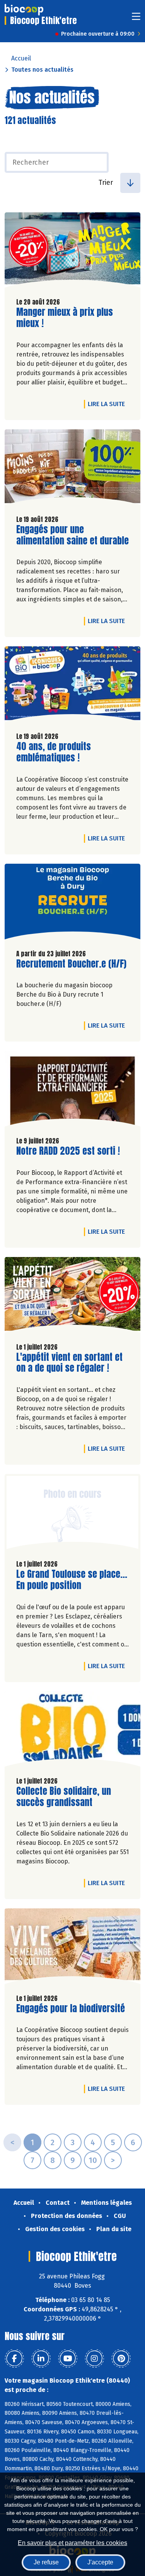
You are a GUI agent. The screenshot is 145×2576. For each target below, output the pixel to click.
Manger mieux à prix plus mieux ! (65, 318)
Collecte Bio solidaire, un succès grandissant (64, 1797)
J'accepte (100, 2562)
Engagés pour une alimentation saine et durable (72, 535)
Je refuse (46, 2562)
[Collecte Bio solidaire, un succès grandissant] (72, 1731)
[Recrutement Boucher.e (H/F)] (72, 903)
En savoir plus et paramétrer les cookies (72, 2543)
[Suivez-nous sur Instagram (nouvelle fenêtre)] (94, 2359)
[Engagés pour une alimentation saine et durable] (72, 469)
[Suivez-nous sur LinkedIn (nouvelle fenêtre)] (41, 2359)
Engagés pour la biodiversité (71, 2009)
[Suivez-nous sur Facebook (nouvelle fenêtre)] (14, 2359)
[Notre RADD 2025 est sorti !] (72, 1091)
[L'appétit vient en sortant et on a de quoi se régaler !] (72, 1297)
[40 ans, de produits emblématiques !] (72, 686)
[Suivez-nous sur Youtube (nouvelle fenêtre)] (68, 2359)
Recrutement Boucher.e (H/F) (71, 964)
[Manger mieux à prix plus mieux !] (72, 252)
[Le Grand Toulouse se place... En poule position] (72, 1514)
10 (93, 2160)
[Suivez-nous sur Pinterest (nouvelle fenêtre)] (121, 2359)
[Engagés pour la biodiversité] (72, 1948)
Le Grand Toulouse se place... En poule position (72, 1580)
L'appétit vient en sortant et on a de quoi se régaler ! (69, 1363)
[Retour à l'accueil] (24, 10)
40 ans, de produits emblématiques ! (60, 752)
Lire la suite (108, 404)
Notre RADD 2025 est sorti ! (68, 1151)
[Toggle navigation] (136, 19)
